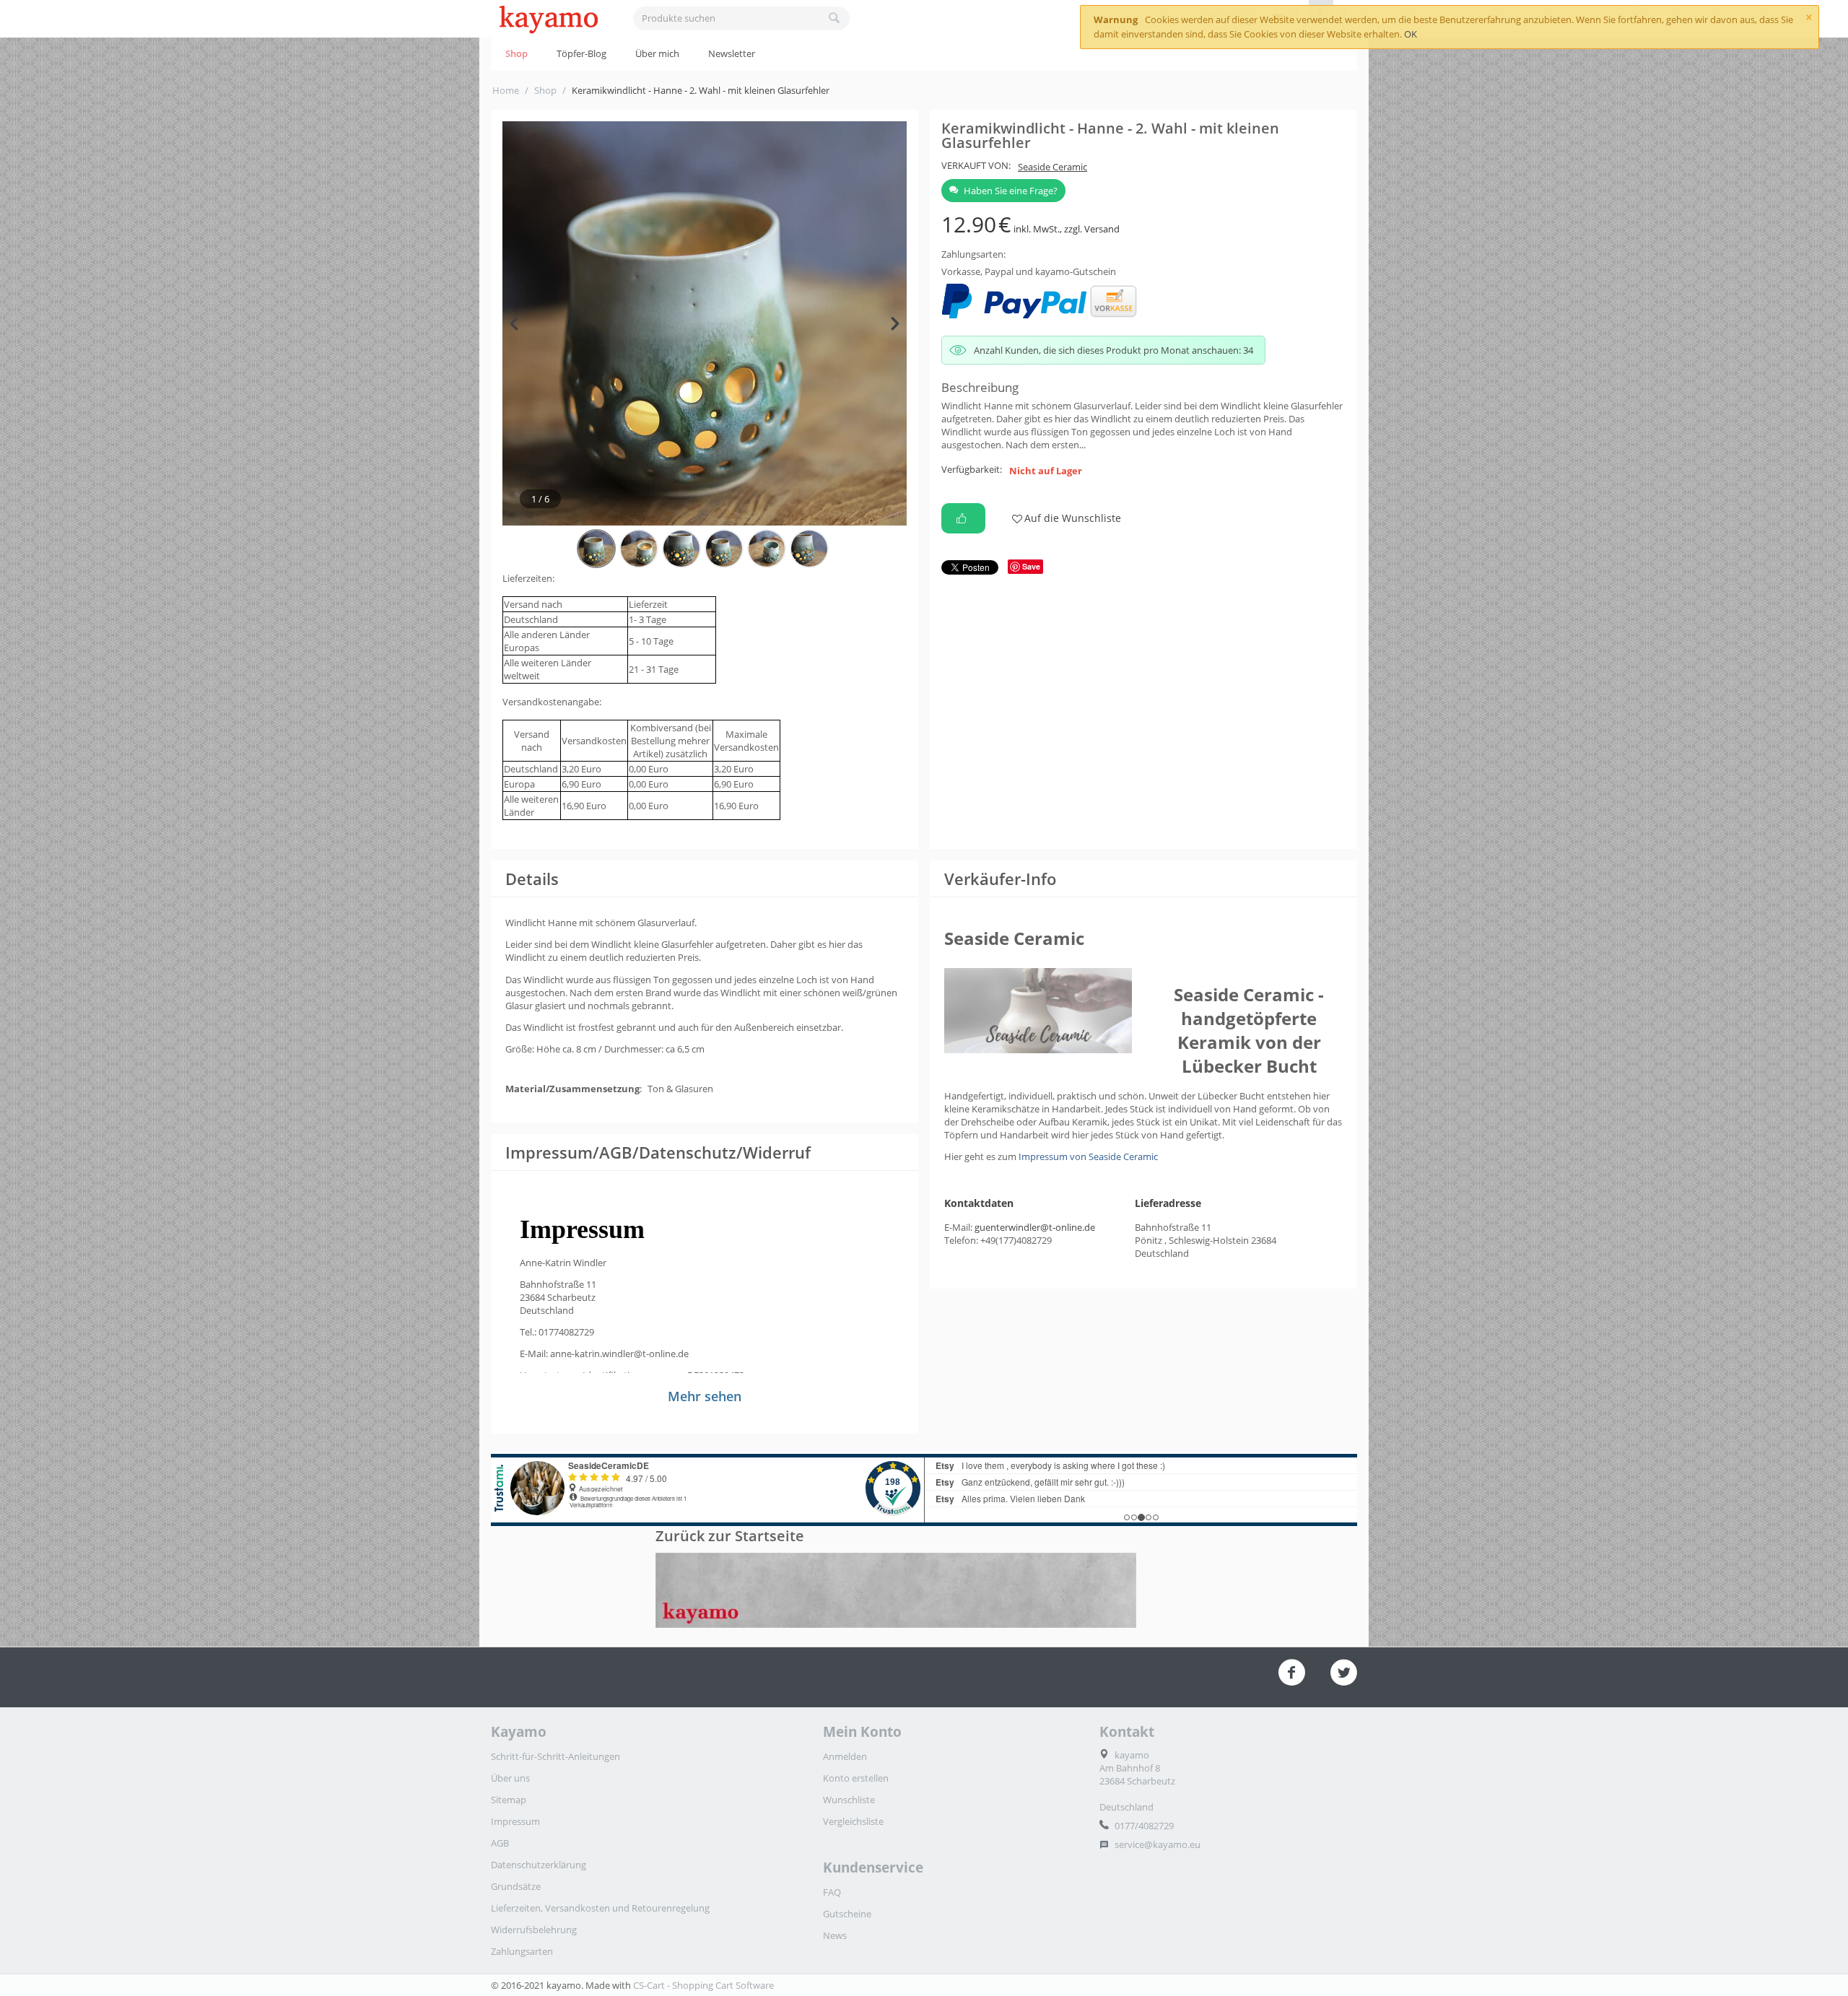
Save (1031, 566)
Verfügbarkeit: (972, 469)
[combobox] (741, 18)
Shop (517, 53)
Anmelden (845, 1756)
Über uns (510, 1778)
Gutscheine (847, 1914)
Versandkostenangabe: (552, 702)
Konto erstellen (856, 1778)
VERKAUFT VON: (976, 165)
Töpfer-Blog (581, 53)
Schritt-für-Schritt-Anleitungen (555, 1756)
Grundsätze (516, 1886)
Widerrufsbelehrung (534, 1930)
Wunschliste (849, 1800)
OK (1411, 34)
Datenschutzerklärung (539, 1865)
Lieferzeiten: (528, 578)
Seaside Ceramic (1052, 167)
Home (506, 90)
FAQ (832, 1892)
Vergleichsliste (853, 1821)
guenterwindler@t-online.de (1035, 1227)
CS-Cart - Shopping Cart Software (703, 1985)
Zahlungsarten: (973, 254)
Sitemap (509, 1800)
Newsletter (732, 53)
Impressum (515, 1821)
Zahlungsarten (522, 1951)
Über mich (657, 53)
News (835, 1935)
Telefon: (961, 1240)
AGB (500, 1843)
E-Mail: (958, 1227)
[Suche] (834, 19)
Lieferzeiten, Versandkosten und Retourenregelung (600, 1908)
